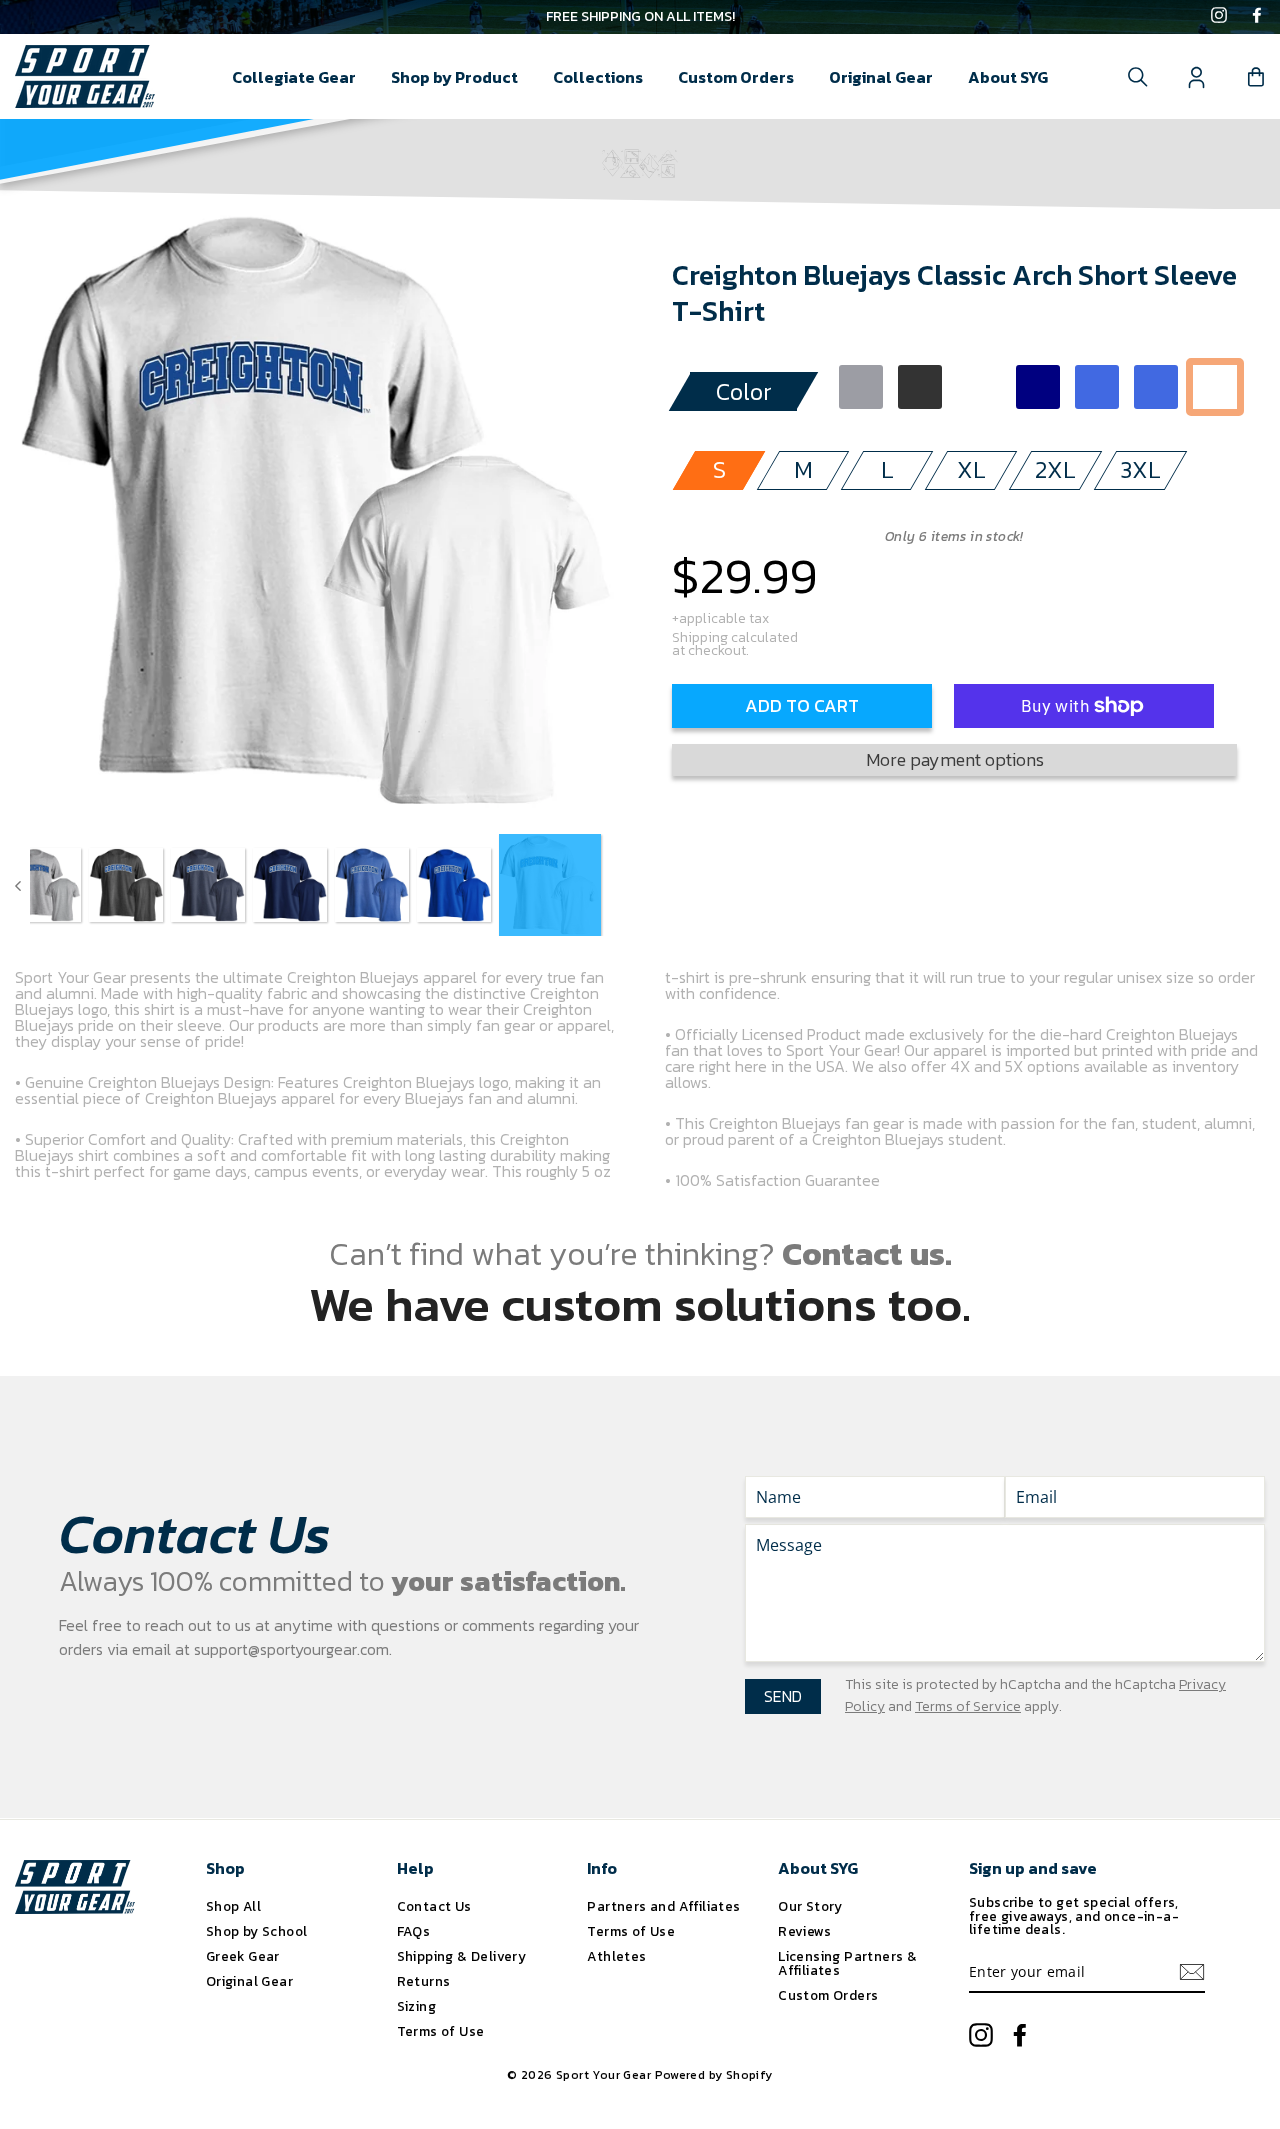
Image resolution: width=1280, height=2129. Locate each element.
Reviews (804, 1931)
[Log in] (1197, 77)
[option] (640, 17)
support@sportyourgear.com (291, 1649)
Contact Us (434, 1906)
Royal (1156, 387)
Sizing (416, 2006)
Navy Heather (979, 387)
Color (744, 391)
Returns (424, 1981)
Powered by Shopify (714, 2075)
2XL (1055, 469)
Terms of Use (441, 2031)
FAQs (414, 1931)
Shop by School (257, 1931)
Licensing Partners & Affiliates (847, 1963)
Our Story (810, 1906)
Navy (1038, 387)
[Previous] (18, 885)
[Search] (1138, 77)
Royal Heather (1097, 387)
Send (783, 1696)
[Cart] (1256, 77)
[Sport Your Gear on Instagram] (1219, 17)
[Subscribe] (1192, 1972)
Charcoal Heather (920, 387)
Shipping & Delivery (462, 1956)
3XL (1140, 469)
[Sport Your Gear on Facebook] (1257, 17)
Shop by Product (454, 77)
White (1215, 387)
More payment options (955, 759)
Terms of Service (968, 1706)
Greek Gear (243, 1956)
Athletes (616, 1956)
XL (971, 469)
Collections (598, 77)
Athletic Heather (861, 387)
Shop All (233, 1906)
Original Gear (881, 77)
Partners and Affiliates (663, 1906)
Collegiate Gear (294, 77)
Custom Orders (736, 77)
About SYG (1008, 77)
